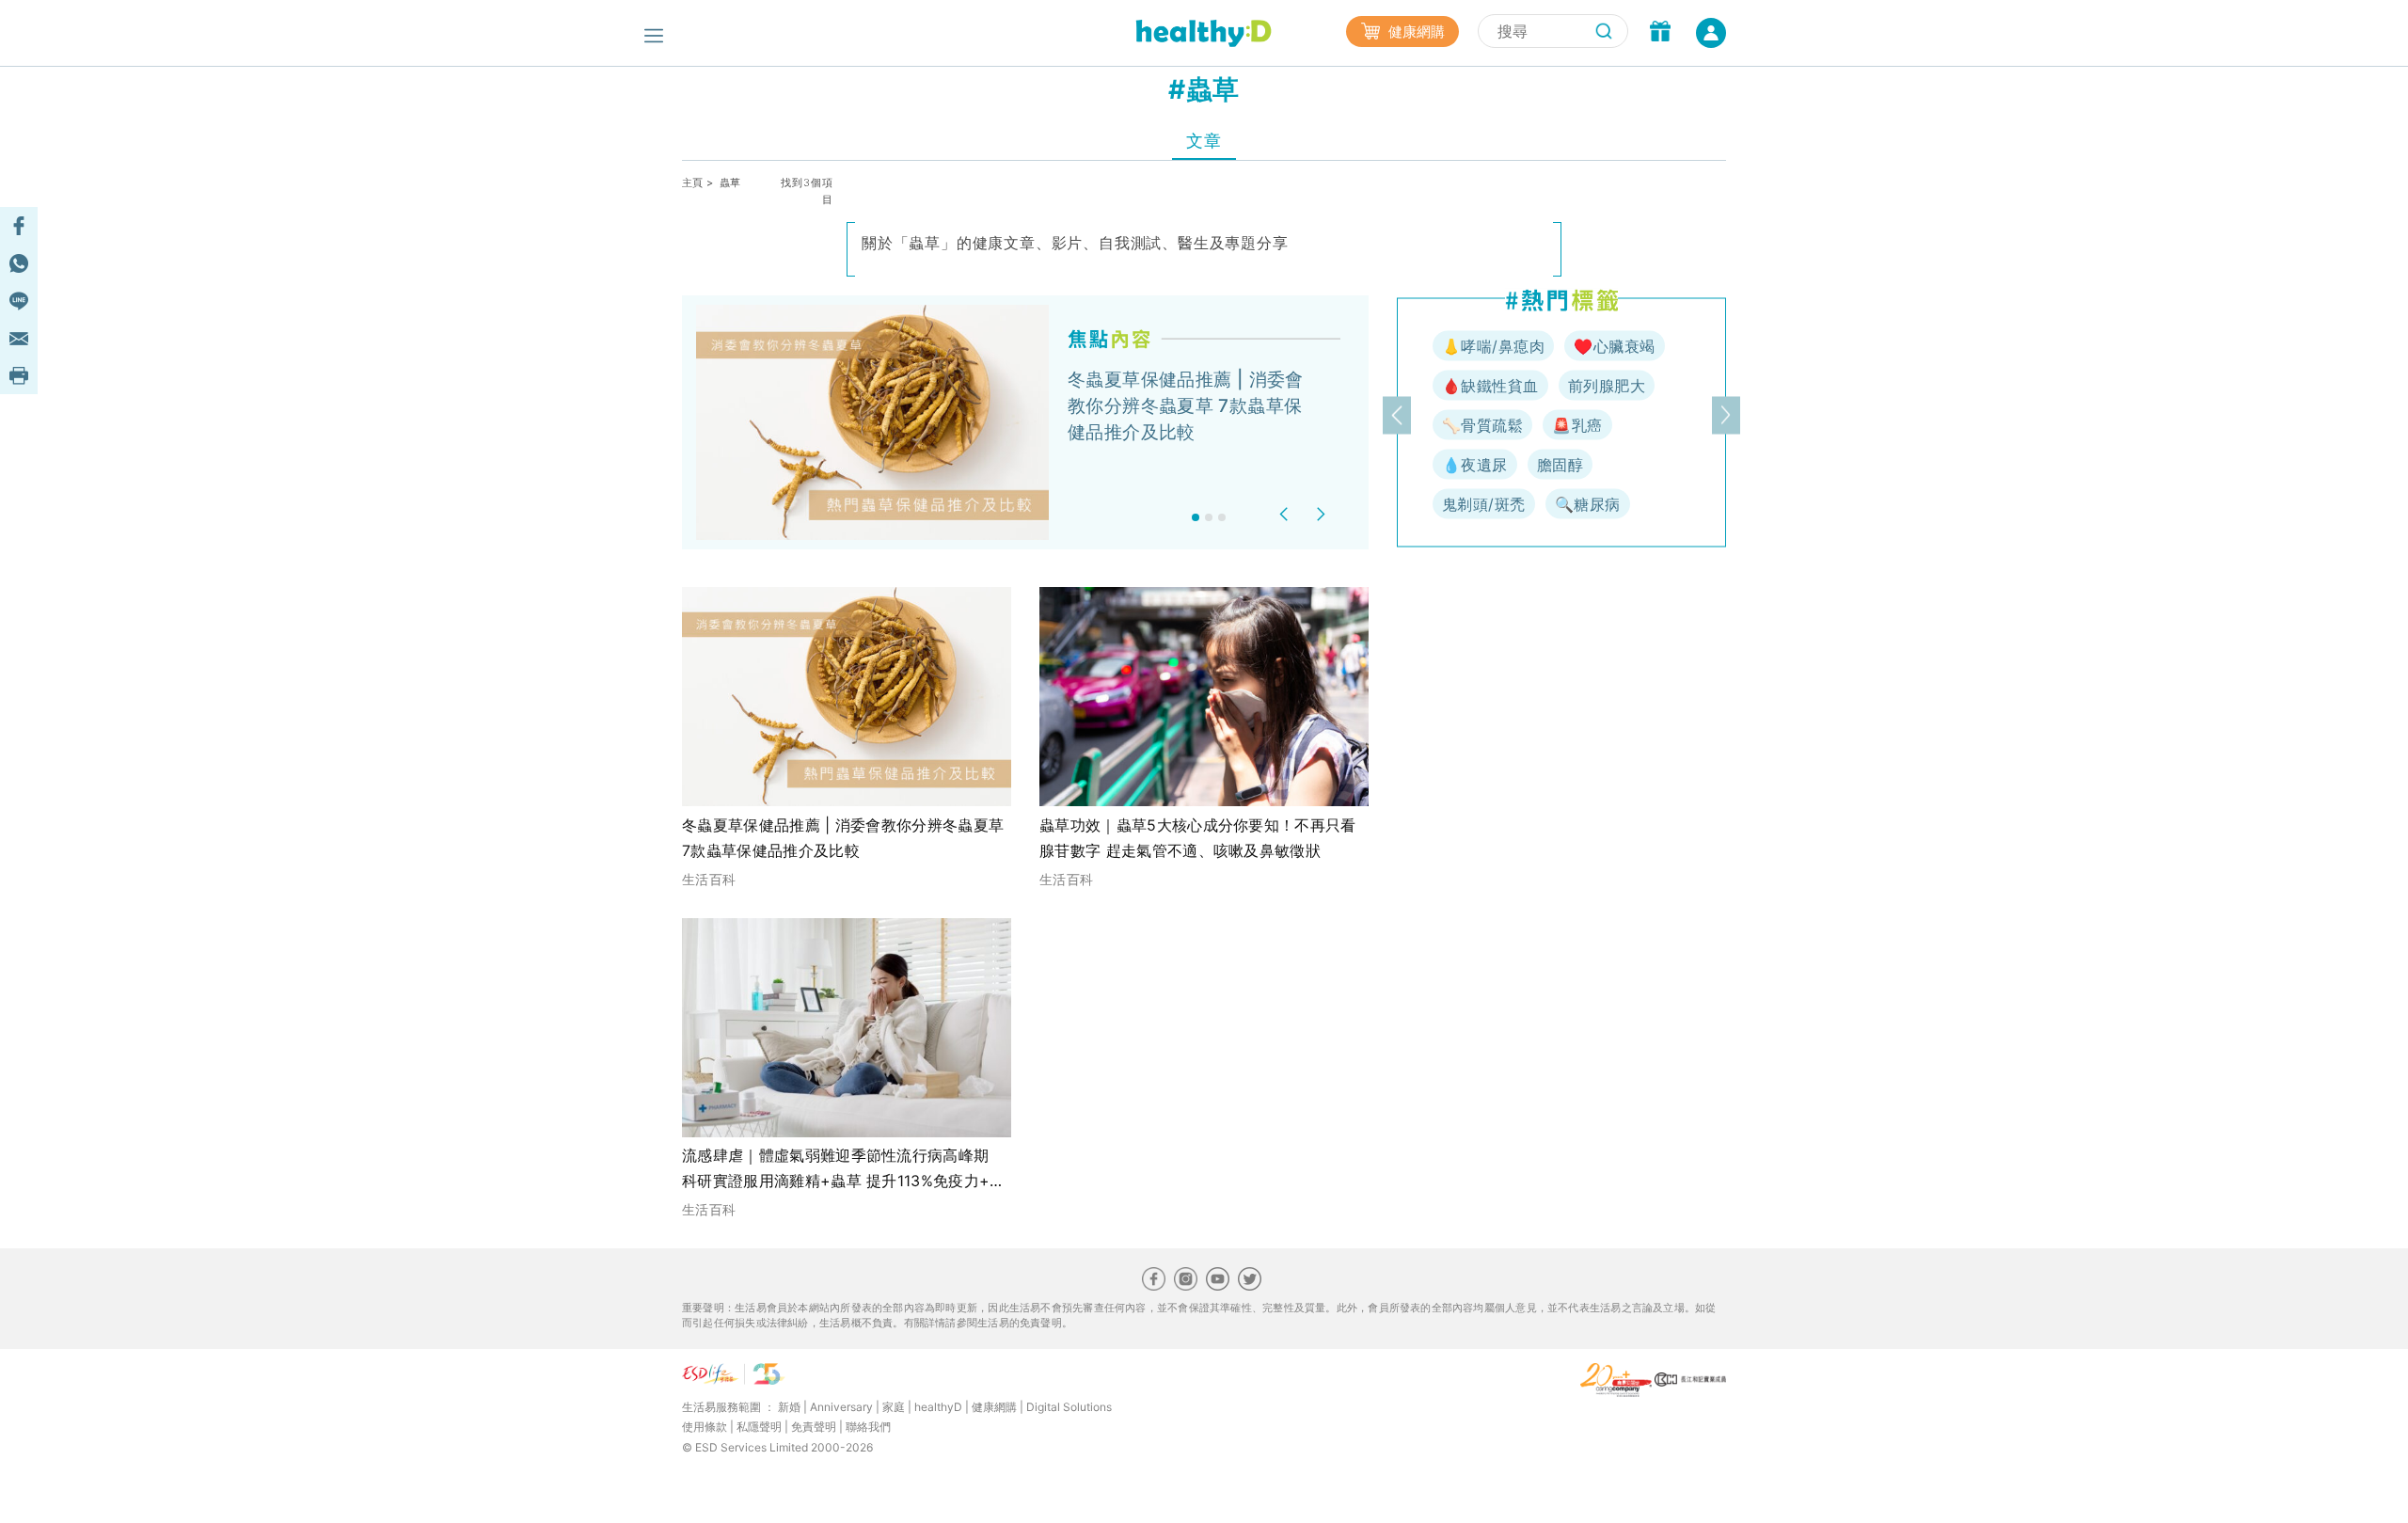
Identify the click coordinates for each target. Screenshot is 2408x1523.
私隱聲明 (759, 1427)
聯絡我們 (868, 1427)
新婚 (789, 1407)
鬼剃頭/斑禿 (1484, 504)
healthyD (938, 1407)
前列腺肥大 (1607, 386)
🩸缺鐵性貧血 (1490, 386)
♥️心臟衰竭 (1614, 346)
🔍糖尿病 (1588, 504)
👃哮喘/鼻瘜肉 (1493, 346)
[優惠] (1660, 33)
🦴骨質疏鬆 (1482, 425)
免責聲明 (814, 1427)
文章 (1204, 141)
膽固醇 (1560, 465)
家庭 (894, 1407)
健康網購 (1415, 32)
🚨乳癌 (1577, 425)
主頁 (693, 182)
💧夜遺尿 (1475, 465)
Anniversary (841, 1407)
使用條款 (705, 1427)
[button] (1286, 514)
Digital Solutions (1069, 1407)
